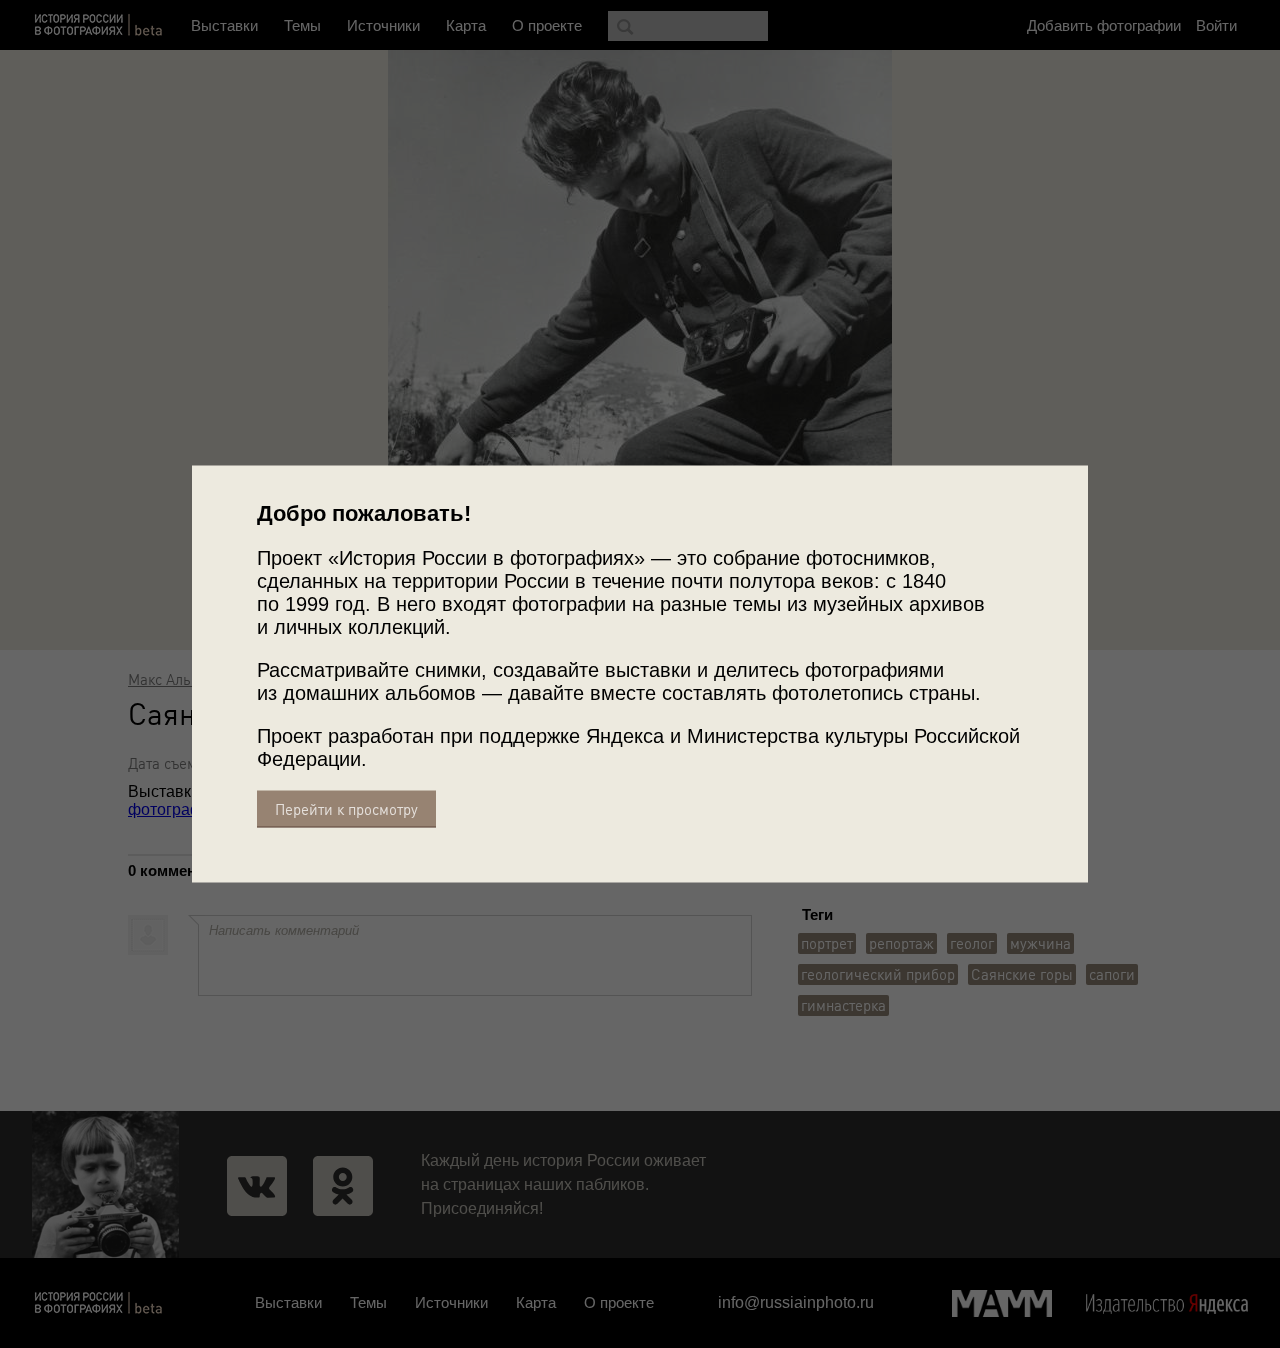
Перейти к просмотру (346, 809)
